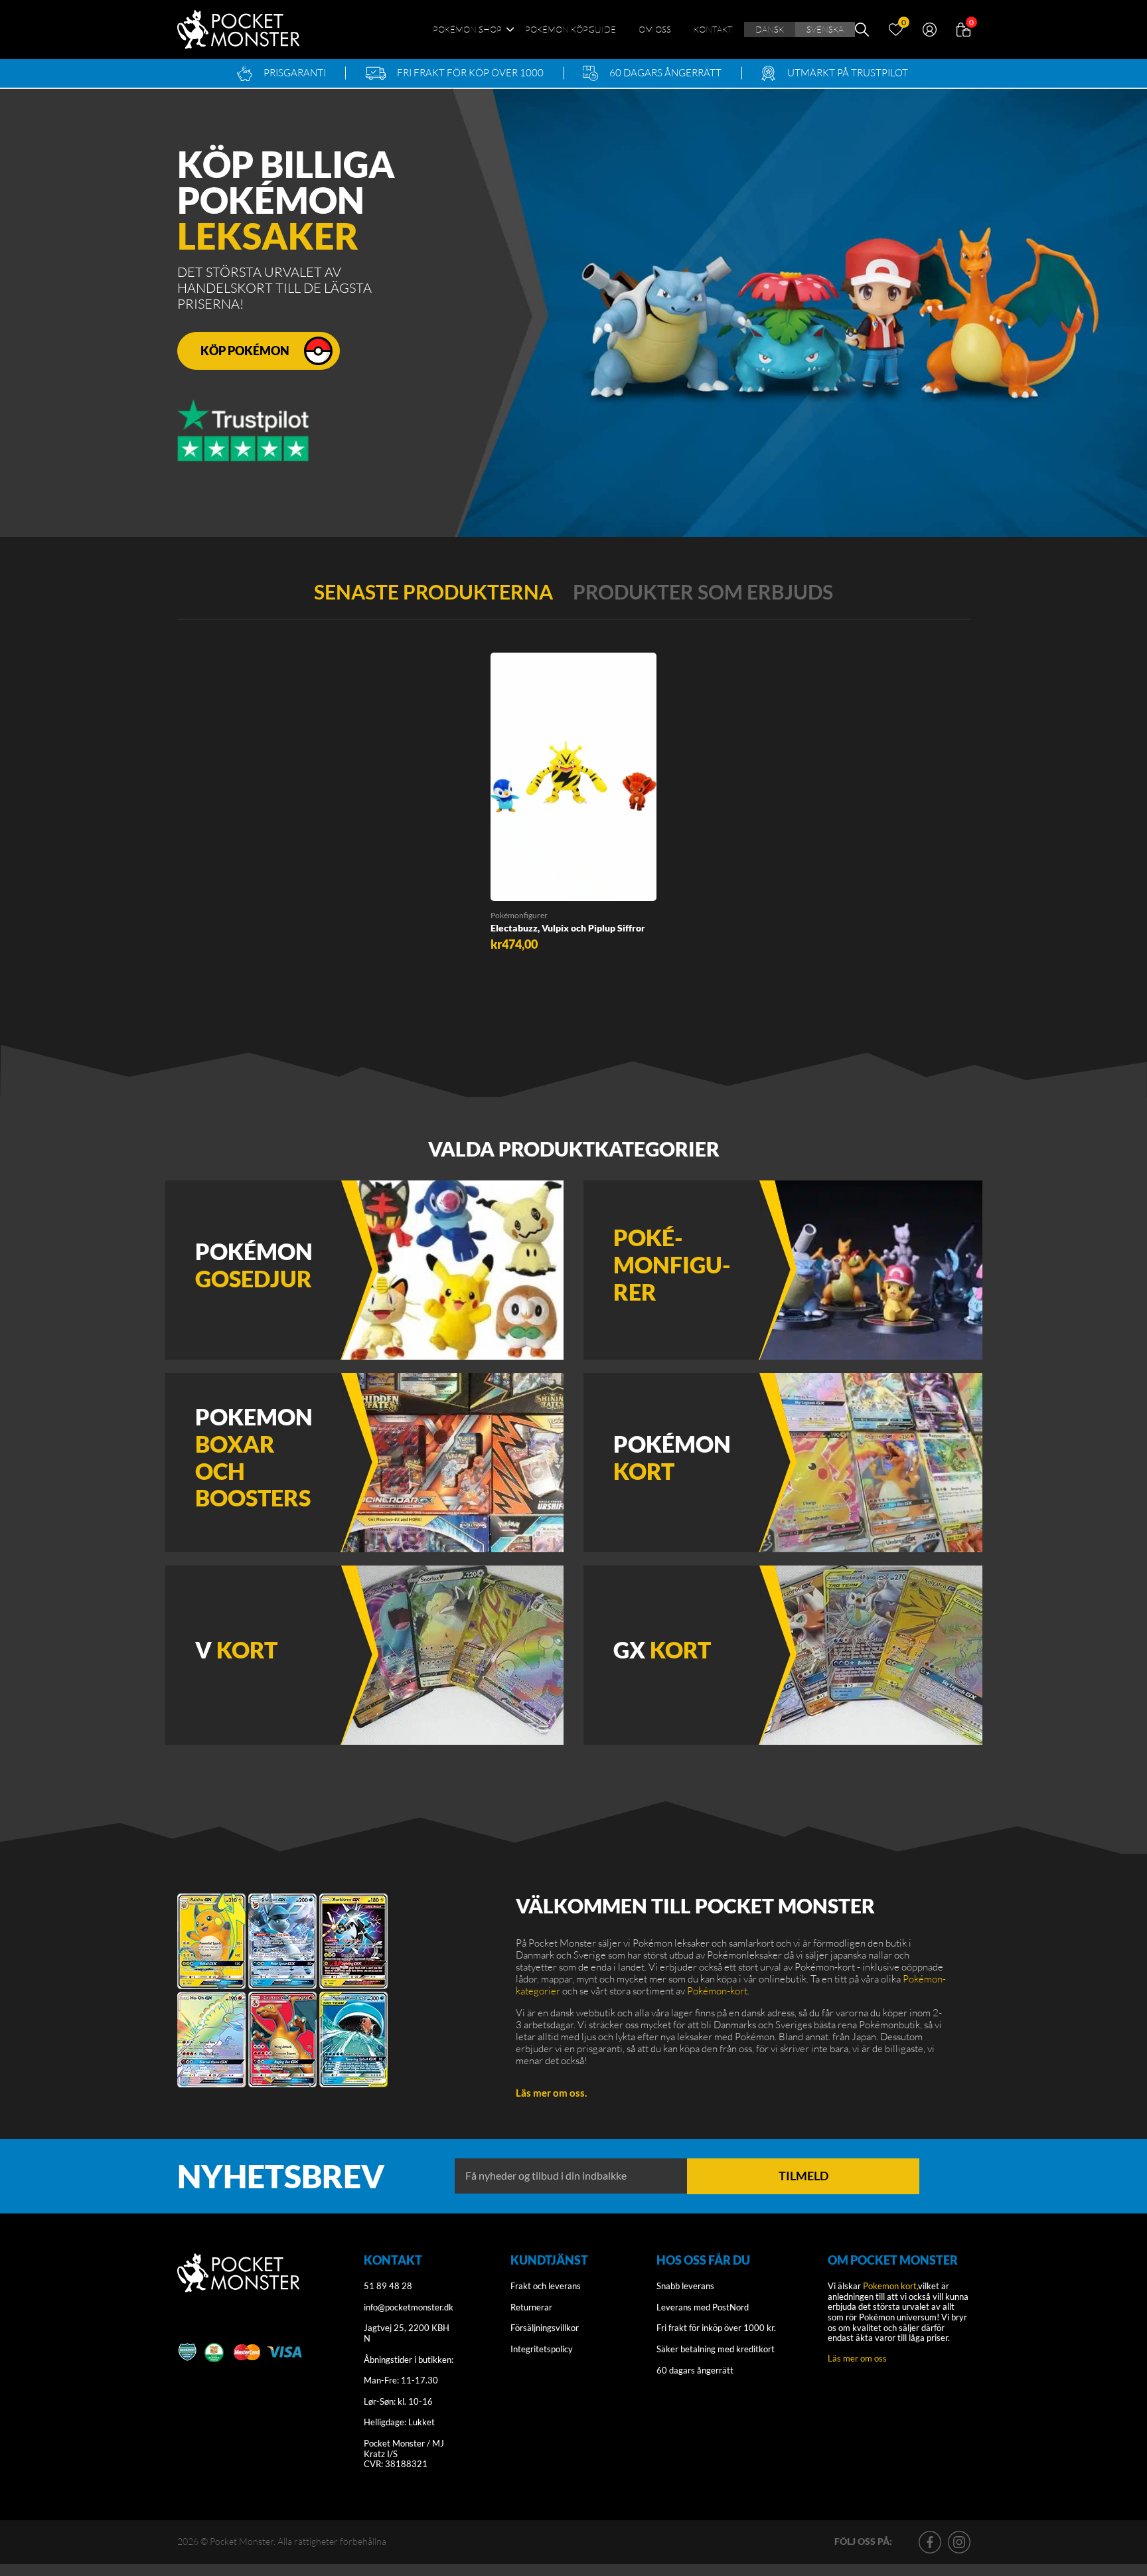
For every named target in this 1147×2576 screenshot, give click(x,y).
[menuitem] (770, 30)
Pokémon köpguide (571, 29)
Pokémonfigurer (519, 915)
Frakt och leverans (546, 2286)
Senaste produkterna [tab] (433, 592)
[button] (512, 886)
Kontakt (713, 29)
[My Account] (930, 28)
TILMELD (803, 2176)
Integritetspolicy (542, 2349)
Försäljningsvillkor (545, 2328)
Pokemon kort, (890, 2286)
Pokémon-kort (717, 1991)
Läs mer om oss (857, 2358)
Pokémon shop (467, 29)
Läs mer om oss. (551, 2093)
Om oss (655, 29)
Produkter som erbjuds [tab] (703, 592)
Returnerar (531, 2307)
